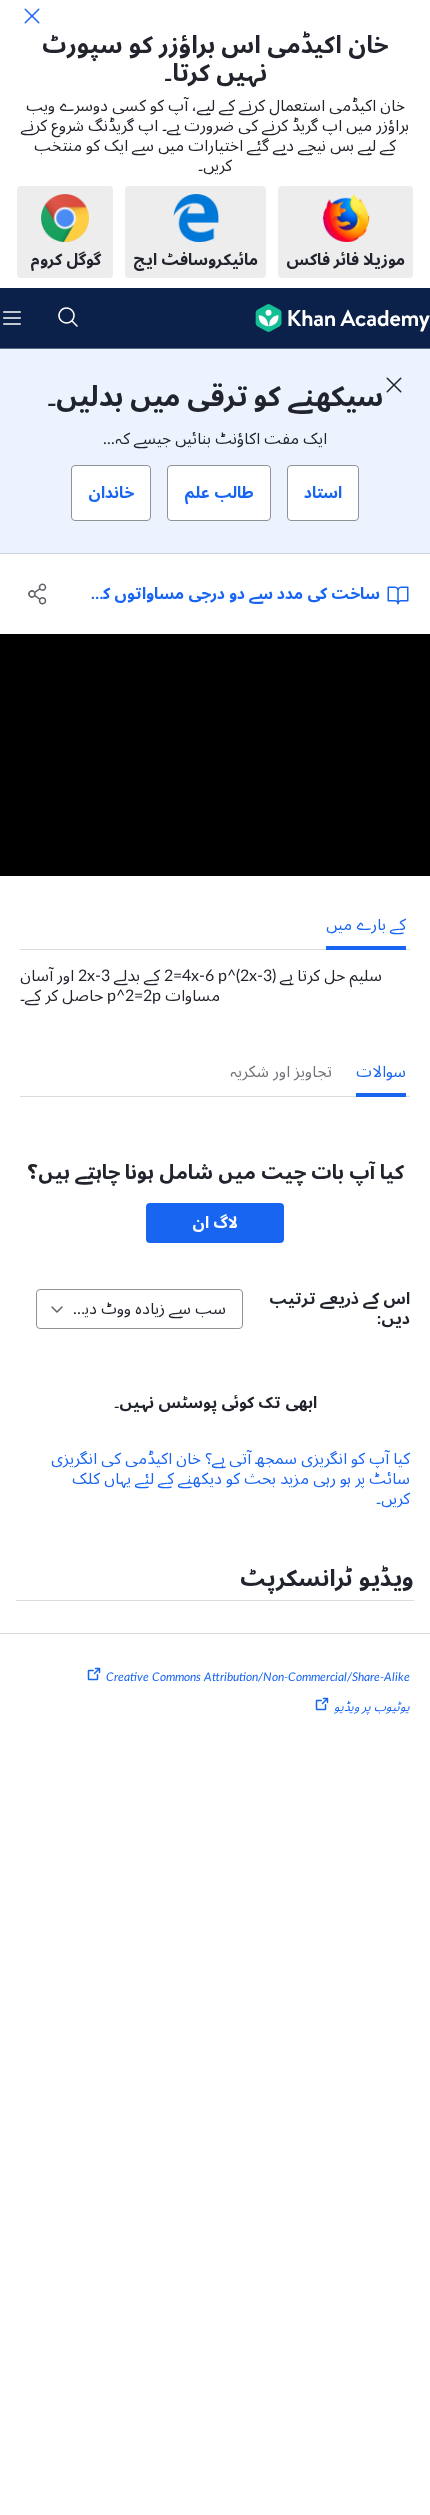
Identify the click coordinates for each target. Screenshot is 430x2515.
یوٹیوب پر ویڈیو (372, 1707)
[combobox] (139, 1309)
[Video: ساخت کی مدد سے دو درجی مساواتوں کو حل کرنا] (215, 755)
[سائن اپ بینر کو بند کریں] (394, 385)
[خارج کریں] (32, 16)
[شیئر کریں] (37, 594)
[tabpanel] (215, 978)
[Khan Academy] (334, 318)
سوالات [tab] (381, 1072)
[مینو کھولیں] (12, 318)
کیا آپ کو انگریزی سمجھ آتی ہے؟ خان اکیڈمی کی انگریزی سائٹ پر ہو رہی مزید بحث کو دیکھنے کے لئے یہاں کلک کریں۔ (230, 1479)
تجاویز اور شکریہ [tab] (281, 1072)
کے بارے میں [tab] (366, 925)
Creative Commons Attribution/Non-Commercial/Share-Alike (258, 1677)
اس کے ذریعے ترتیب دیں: (339, 1309)
